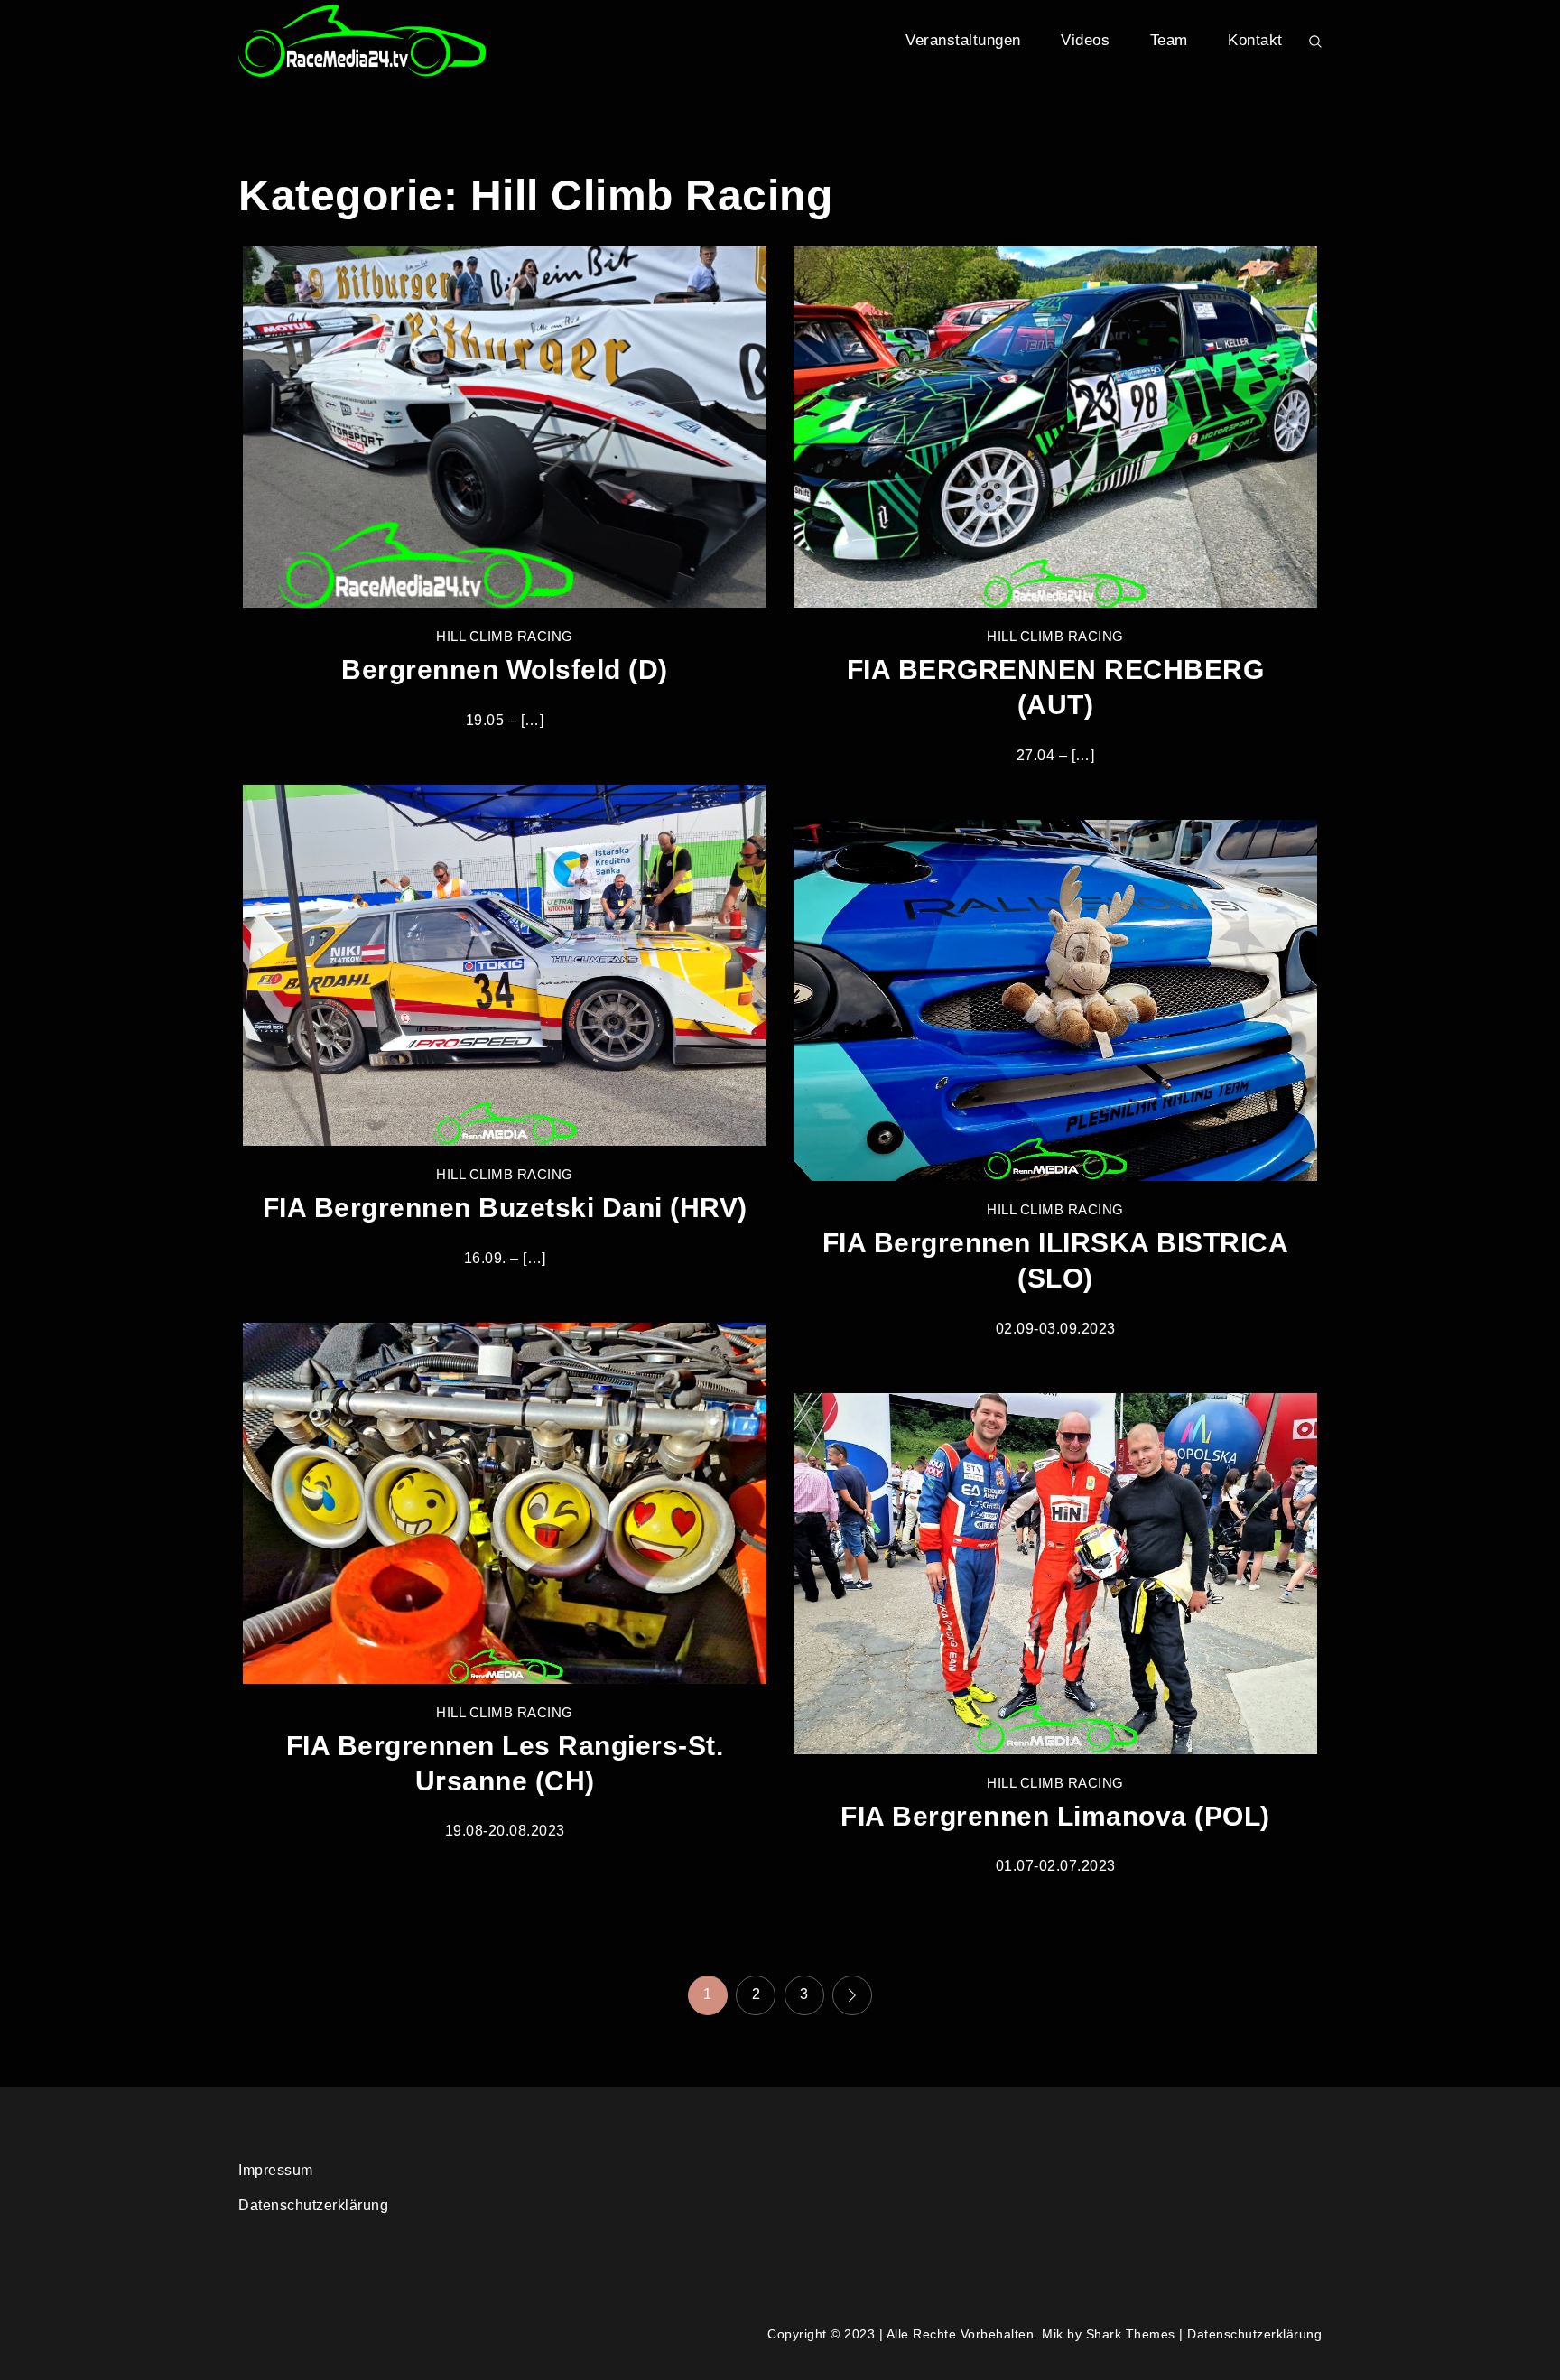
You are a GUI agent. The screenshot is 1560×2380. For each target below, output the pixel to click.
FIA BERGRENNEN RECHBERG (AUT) (1056, 687)
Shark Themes (1133, 2334)
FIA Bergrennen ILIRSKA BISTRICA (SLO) (1056, 1260)
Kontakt (1255, 40)
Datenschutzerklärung (313, 2205)
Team (1169, 40)
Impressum (276, 2170)
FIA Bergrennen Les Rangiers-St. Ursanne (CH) (505, 1763)
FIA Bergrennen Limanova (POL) (1055, 1816)
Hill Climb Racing (505, 636)
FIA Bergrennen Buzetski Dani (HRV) (505, 1208)
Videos (1085, 40)
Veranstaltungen (963, 40)
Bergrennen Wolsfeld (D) (505, 669)
